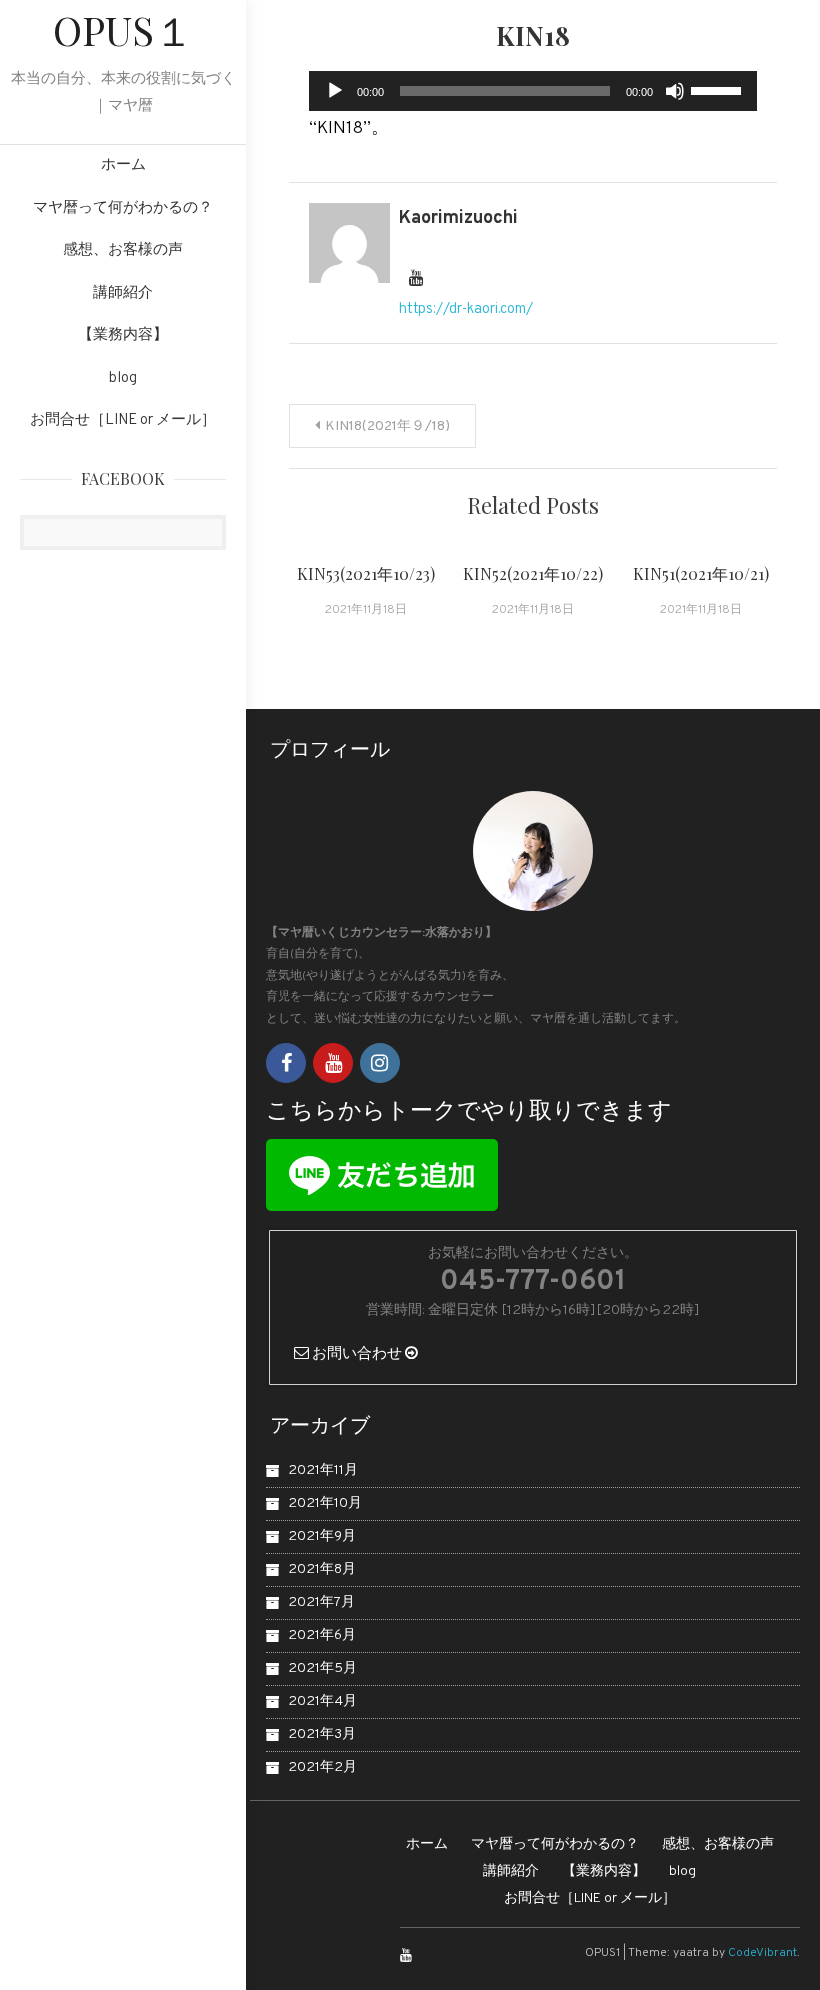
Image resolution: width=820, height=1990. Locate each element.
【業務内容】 (123, 335)
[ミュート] (675, 91)
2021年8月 (322, 1569)
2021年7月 (321, 1602)
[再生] (335, 91)
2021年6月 (322, 1635)
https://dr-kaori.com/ (466, 309)
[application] (533, 91)
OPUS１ (123, 29)
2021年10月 (325, 1503)
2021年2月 (322, 1767)
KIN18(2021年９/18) (387, 426)
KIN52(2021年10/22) (533, 573)
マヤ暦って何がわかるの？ (123, 208)
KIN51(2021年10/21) (701, 573)
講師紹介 (123, 293)
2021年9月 (322, 1536)
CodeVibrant (762, 1953)
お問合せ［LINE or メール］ (123, 420)
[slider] (719, 89)
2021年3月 (322, 1734)
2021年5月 (322, 1668)
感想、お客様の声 (123, 250)
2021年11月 (323, 1470)
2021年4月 (322, 1701)
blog (123, 378)
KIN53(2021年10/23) (366, 573)
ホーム (123, 165)
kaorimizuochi (458, 218)
